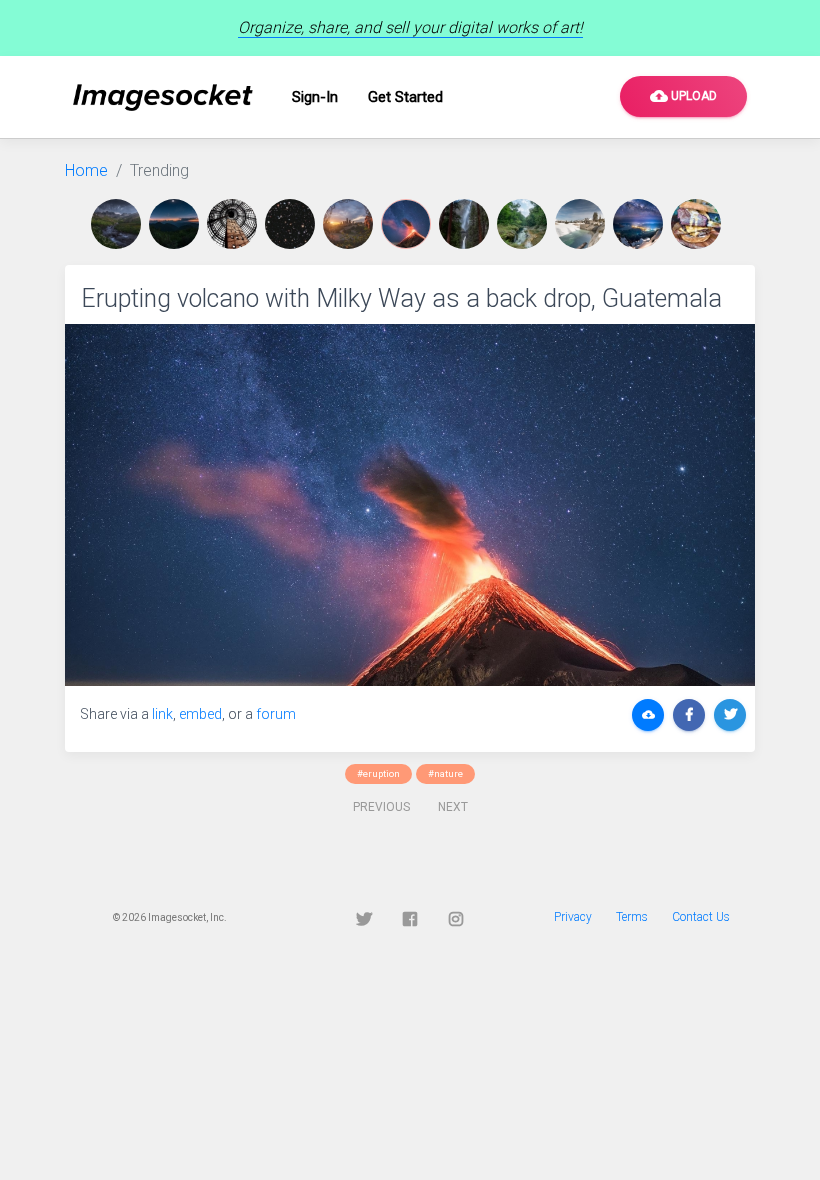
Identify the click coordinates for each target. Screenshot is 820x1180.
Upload (683, 96)
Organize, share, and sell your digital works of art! (410, 27)
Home (86, 170)
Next (453, 807)
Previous (381, 807)
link (162, 714)
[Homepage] (163, 97)
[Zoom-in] (410, 505)
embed (200, 714)
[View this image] (120, 224)
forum (276, 714)
